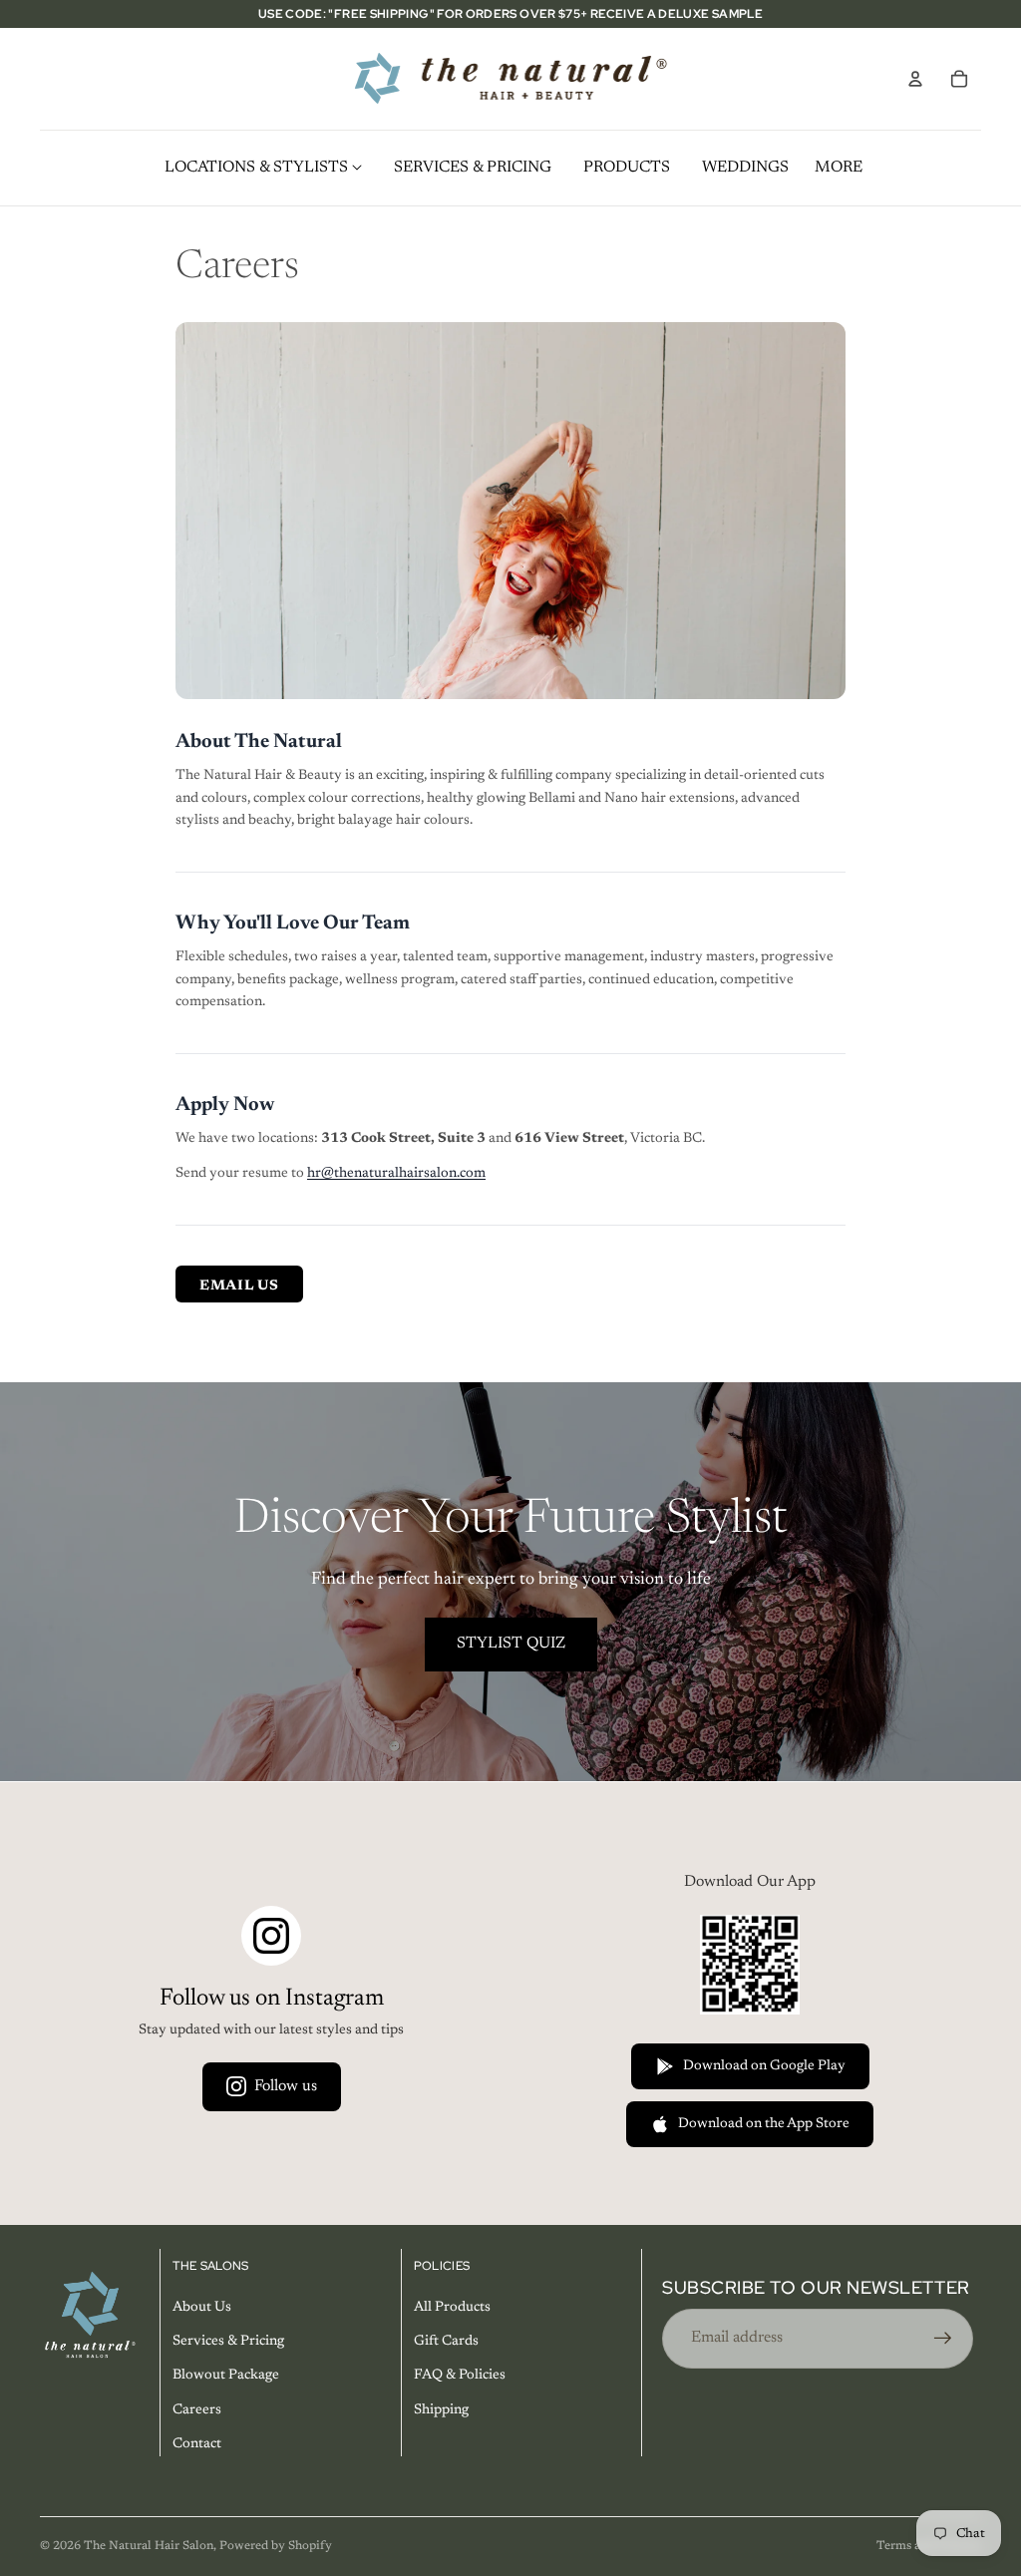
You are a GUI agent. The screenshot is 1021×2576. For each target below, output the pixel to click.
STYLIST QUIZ (511, 1644)
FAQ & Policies (460, 2377)
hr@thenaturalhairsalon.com (396, 1174)
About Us (202, 2308)
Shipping (441, 2410)
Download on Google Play (764, 2066)
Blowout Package (226, 2377)
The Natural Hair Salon (149, 2546)
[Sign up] (943, 2339)
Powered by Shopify (276, 2546)
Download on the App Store (764, 2124)
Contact (197, 2444)
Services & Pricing (228, 2342)
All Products (452, 2308)
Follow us (286, 2086)
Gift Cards (446, 2342)
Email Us (239, 1287)
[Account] (915, 79)
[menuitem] (839, 168)
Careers (197, 2410)
